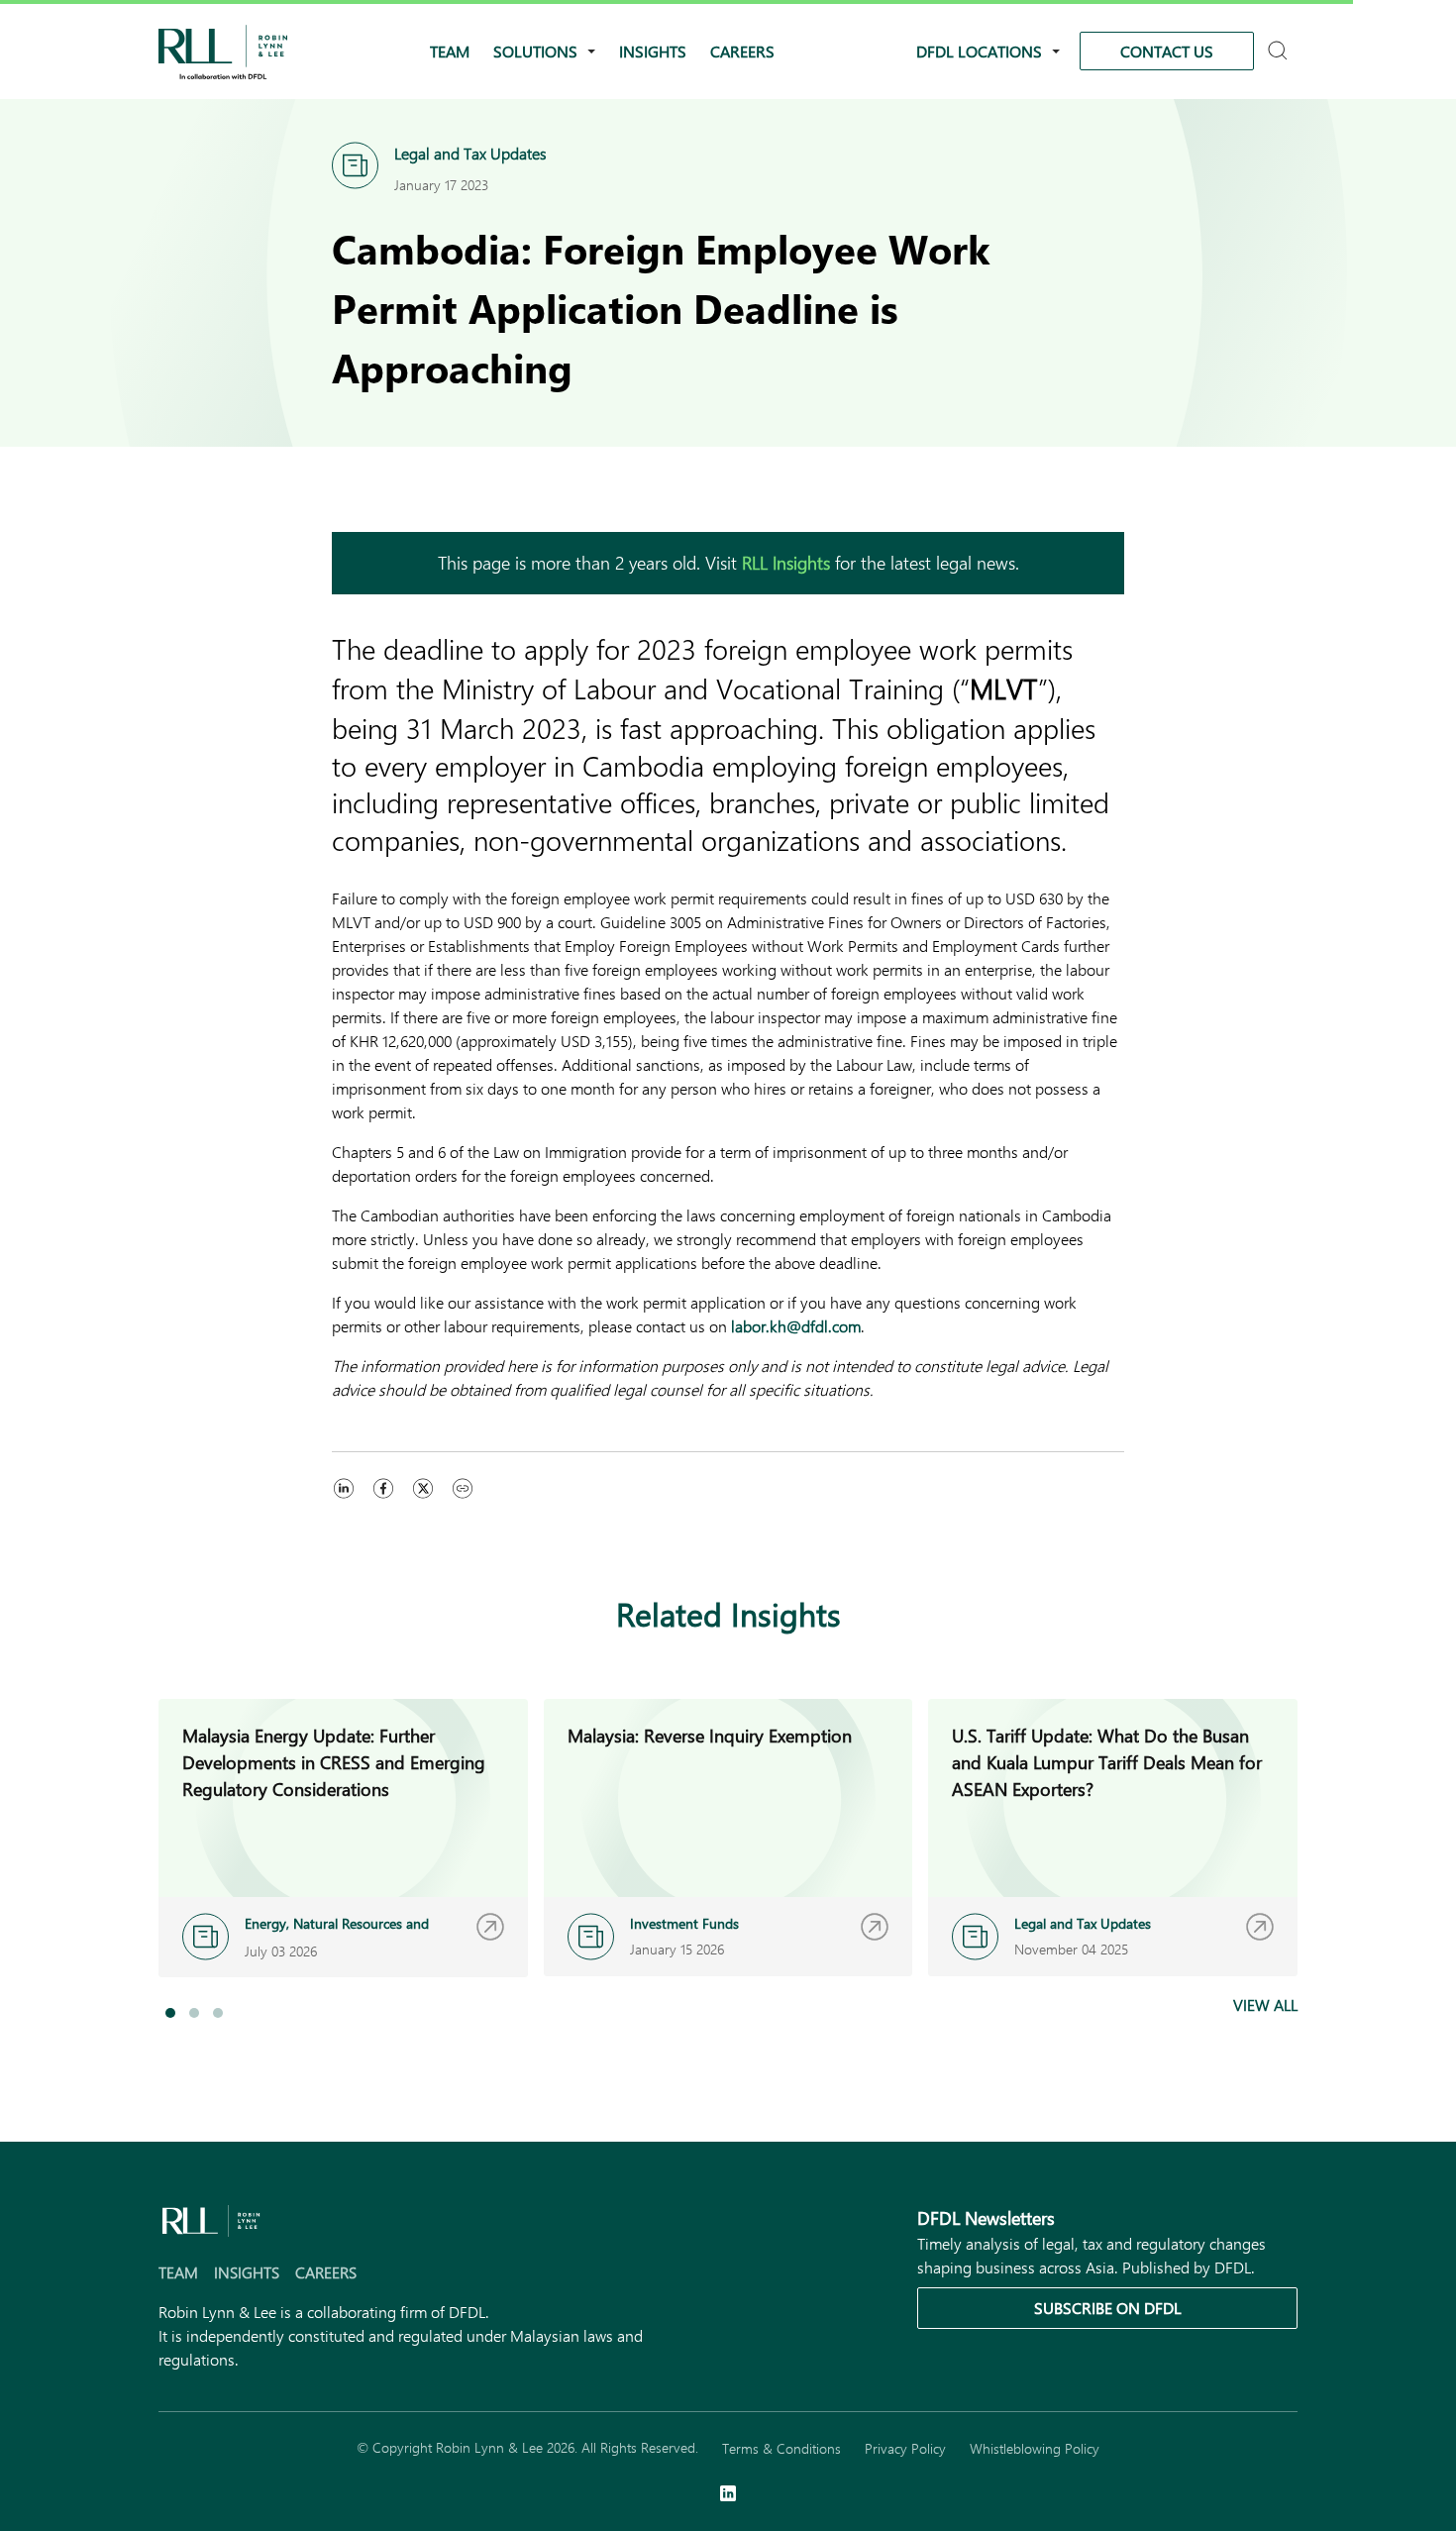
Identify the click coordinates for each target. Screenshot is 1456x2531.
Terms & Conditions (781, 2448)
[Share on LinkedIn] (344, 1508)
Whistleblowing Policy (1035, 2448)
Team (450, 51)
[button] (170, 2013)
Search (1280, 52)
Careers (742, 51)
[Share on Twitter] (423, 1508)
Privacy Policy (905, 2448)
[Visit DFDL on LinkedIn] (728, 2495)
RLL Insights (786, 563)
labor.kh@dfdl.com (796, 1326)
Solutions (535, 51)
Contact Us (1167, 51)
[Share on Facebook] (383, 1508)
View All (1265, 2004)
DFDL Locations (979, 51)
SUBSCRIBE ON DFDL (1108, 2308)
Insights (653, 51)
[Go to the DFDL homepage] (223, 49)
